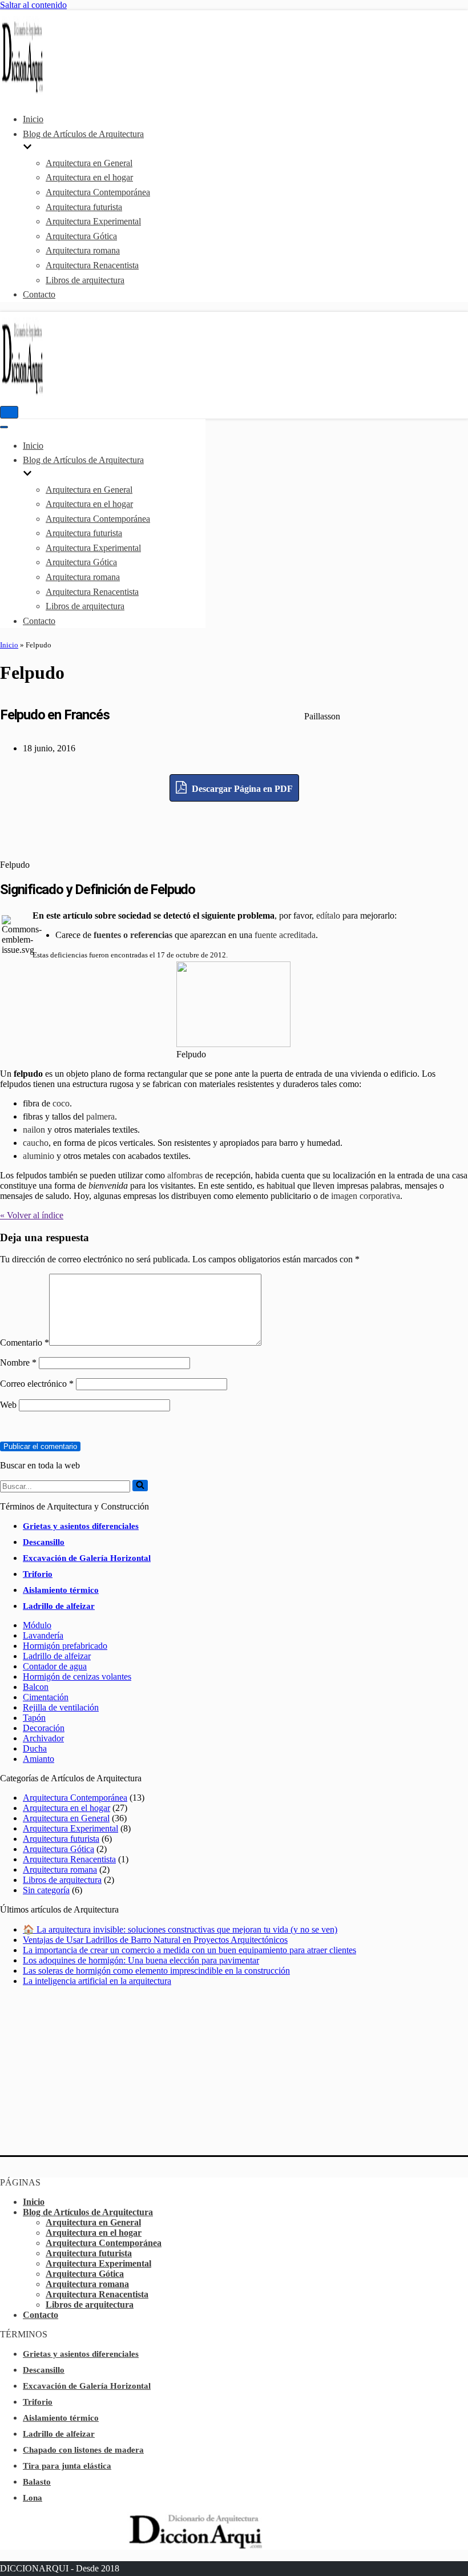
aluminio (39, 1156)
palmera (100, 1116)
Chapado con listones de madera (83, 2450)
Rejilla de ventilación (61, 1707)
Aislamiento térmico (61, 1590)
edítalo (328, 915)
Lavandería (43, 1635)
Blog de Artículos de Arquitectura (88, 2212)
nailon (34, 1130)
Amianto (39, 1759)
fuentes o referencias (133, 935)
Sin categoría (46, 1890)
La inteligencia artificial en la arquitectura (97, 1981)
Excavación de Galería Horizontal (87, 1558)
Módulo (37, 1625)
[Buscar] (140, 1486)
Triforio (38, 1574)
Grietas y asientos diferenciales (81, 1526)
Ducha (35, 1748)
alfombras (185, 1175)
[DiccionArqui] (34, 92)
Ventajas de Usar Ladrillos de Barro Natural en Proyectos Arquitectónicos (155, 1940)
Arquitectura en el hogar (89, 177)
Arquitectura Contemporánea (98, 192)
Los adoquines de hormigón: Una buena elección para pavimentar (141, 1960)
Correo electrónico (37, 1384)
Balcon (36, 1687)
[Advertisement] (234, 827)
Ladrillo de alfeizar (59, 1606)
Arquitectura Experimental (93, 221)
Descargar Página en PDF (241, 789)
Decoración (44, 1728)
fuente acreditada (285, 935)
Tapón (34, 1718)
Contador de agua (55, 1666)
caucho (36, 1143)
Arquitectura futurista (84, 207)
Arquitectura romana (83, 250)
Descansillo (44, 1542)
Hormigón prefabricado (65, 1646)
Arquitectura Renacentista (92, 265)
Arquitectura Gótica (81, 236)
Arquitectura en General (89, 163)
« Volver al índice (32, 1215)
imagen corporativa (366, 1196)
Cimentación (46, 1697)
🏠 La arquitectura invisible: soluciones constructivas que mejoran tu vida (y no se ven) (180, 1929)
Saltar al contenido (33, 5)
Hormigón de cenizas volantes (77, 1677)
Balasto (37, 2482)
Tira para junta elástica (67, 2466)
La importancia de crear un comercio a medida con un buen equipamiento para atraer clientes (189, 1950)
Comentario (25, 1343)
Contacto (39, 294)
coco (61, 1103)
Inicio (33, 119)
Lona (33, 2498)
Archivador (43, 1738)
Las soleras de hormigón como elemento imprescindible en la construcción (156, 1971)
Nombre (18, 1363)
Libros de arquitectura (85, 280)
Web (8, 1405)
